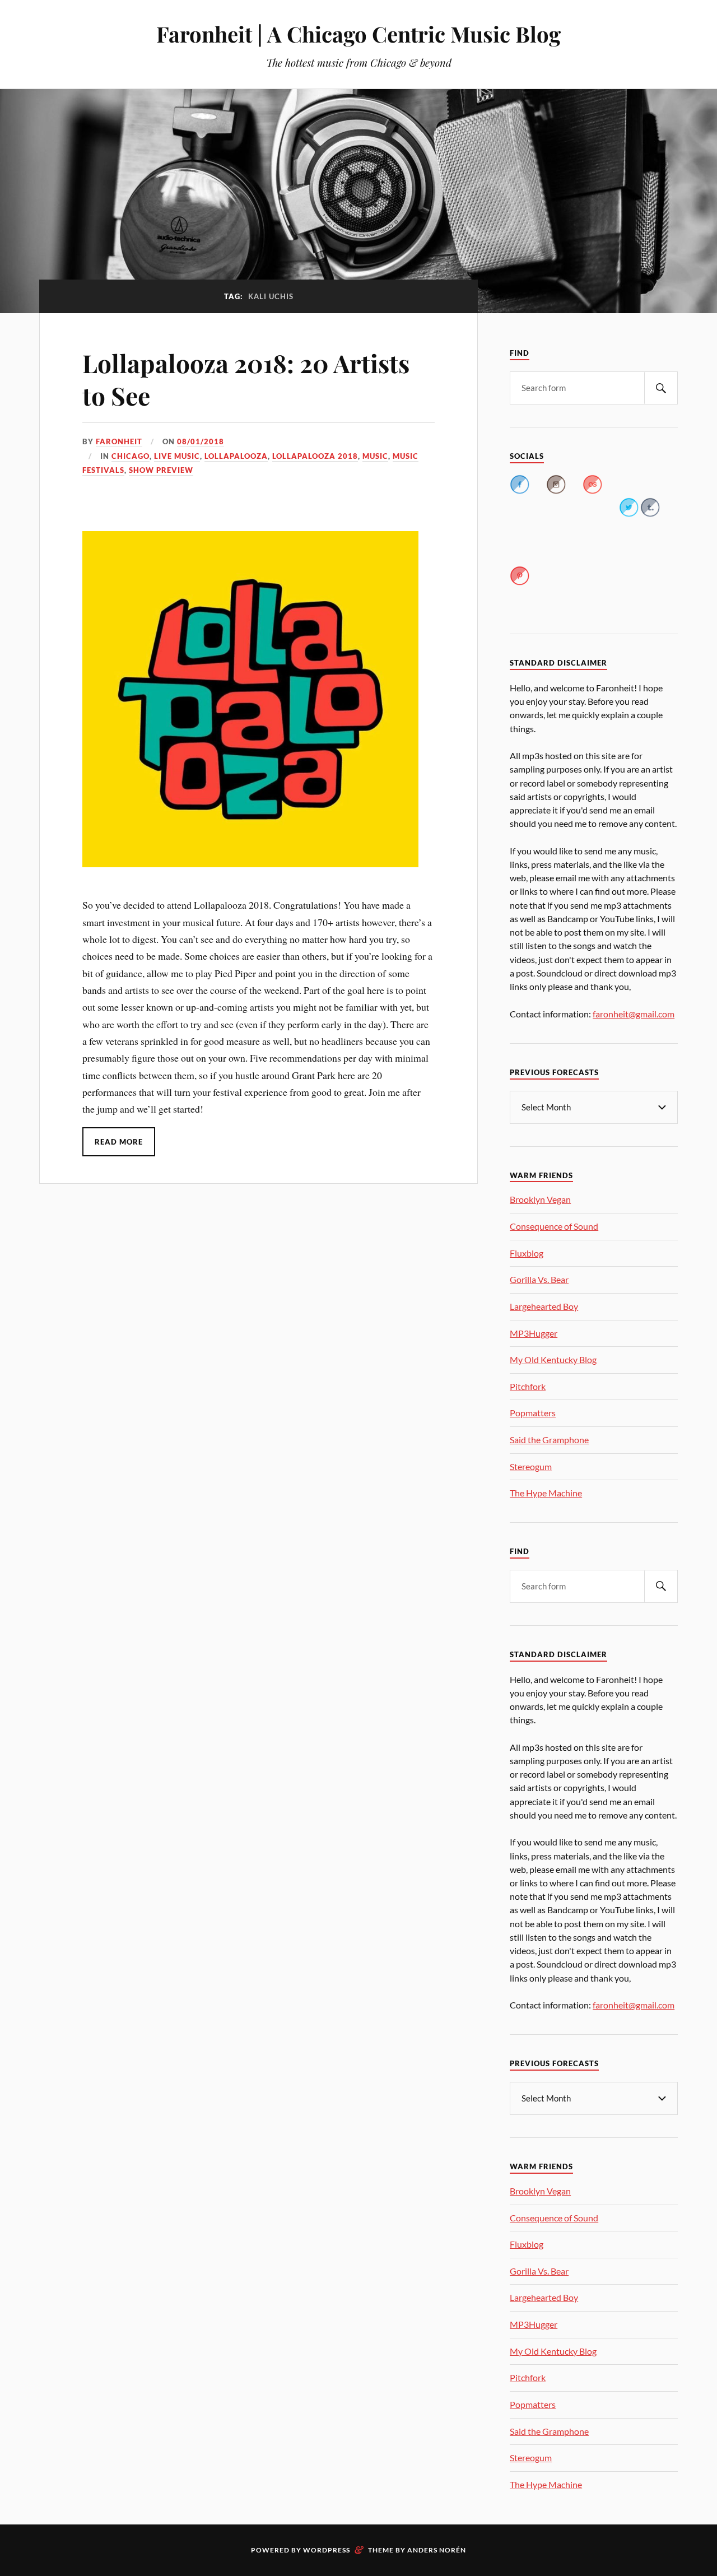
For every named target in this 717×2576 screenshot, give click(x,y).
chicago (131, 456)
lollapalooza (236, 456)
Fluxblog (527, 1253)
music (375, 456)
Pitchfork (528, 1386)
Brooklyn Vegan (540, 1199)
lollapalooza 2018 (315, 456)
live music (177, 456)
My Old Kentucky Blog (553, 1359)
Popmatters (533, 1413)
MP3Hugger (534, 1333)
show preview (161, 470)
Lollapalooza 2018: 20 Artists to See (246, 379)
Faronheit (119, 441)
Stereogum (531, 1466)
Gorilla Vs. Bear (539, 1279)
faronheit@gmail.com (634, 1014)
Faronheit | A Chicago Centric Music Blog (358, 34)
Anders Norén (437, 2550)
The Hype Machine (546, 1493)
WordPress (327, 2550)
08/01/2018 (201, 441)
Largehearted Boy (544, 1306)
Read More (119, 1142)
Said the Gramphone (549, 1440)
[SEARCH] (661, 388)
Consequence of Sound (554, 1226)
